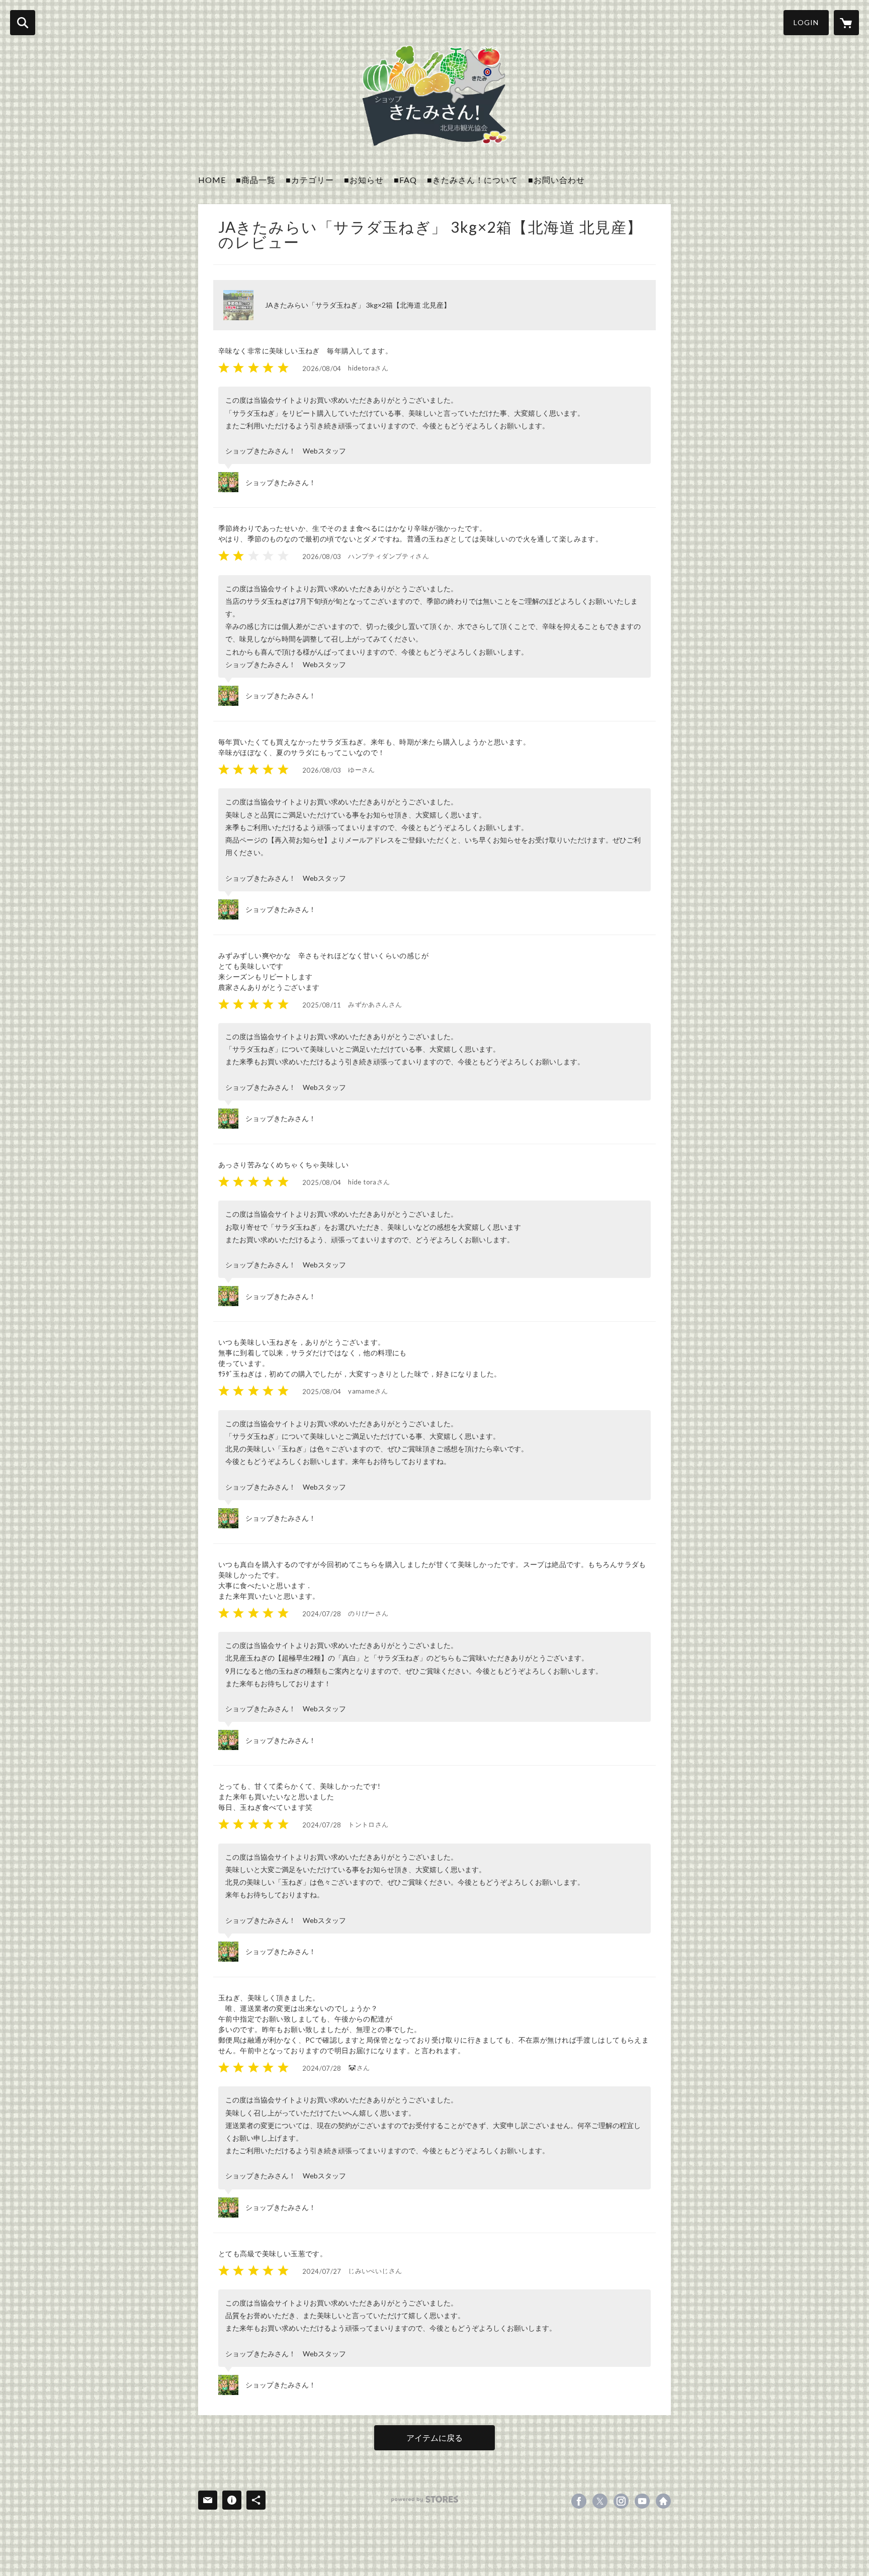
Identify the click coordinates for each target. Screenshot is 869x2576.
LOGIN (806, 22)
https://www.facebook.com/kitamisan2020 (579, 2501)
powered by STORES (425, 2499)
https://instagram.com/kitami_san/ (621, 2501)
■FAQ (405, 180)
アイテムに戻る (434, 2437)
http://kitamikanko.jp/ (663, 2501)
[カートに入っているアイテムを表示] (846, 23)
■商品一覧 (256, 180)
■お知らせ (364, 180)
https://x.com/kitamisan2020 (600, 2501)
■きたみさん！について (472, 180)
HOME (212, 180)
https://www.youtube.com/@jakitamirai (642, 2501)
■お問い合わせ (556, 180)
